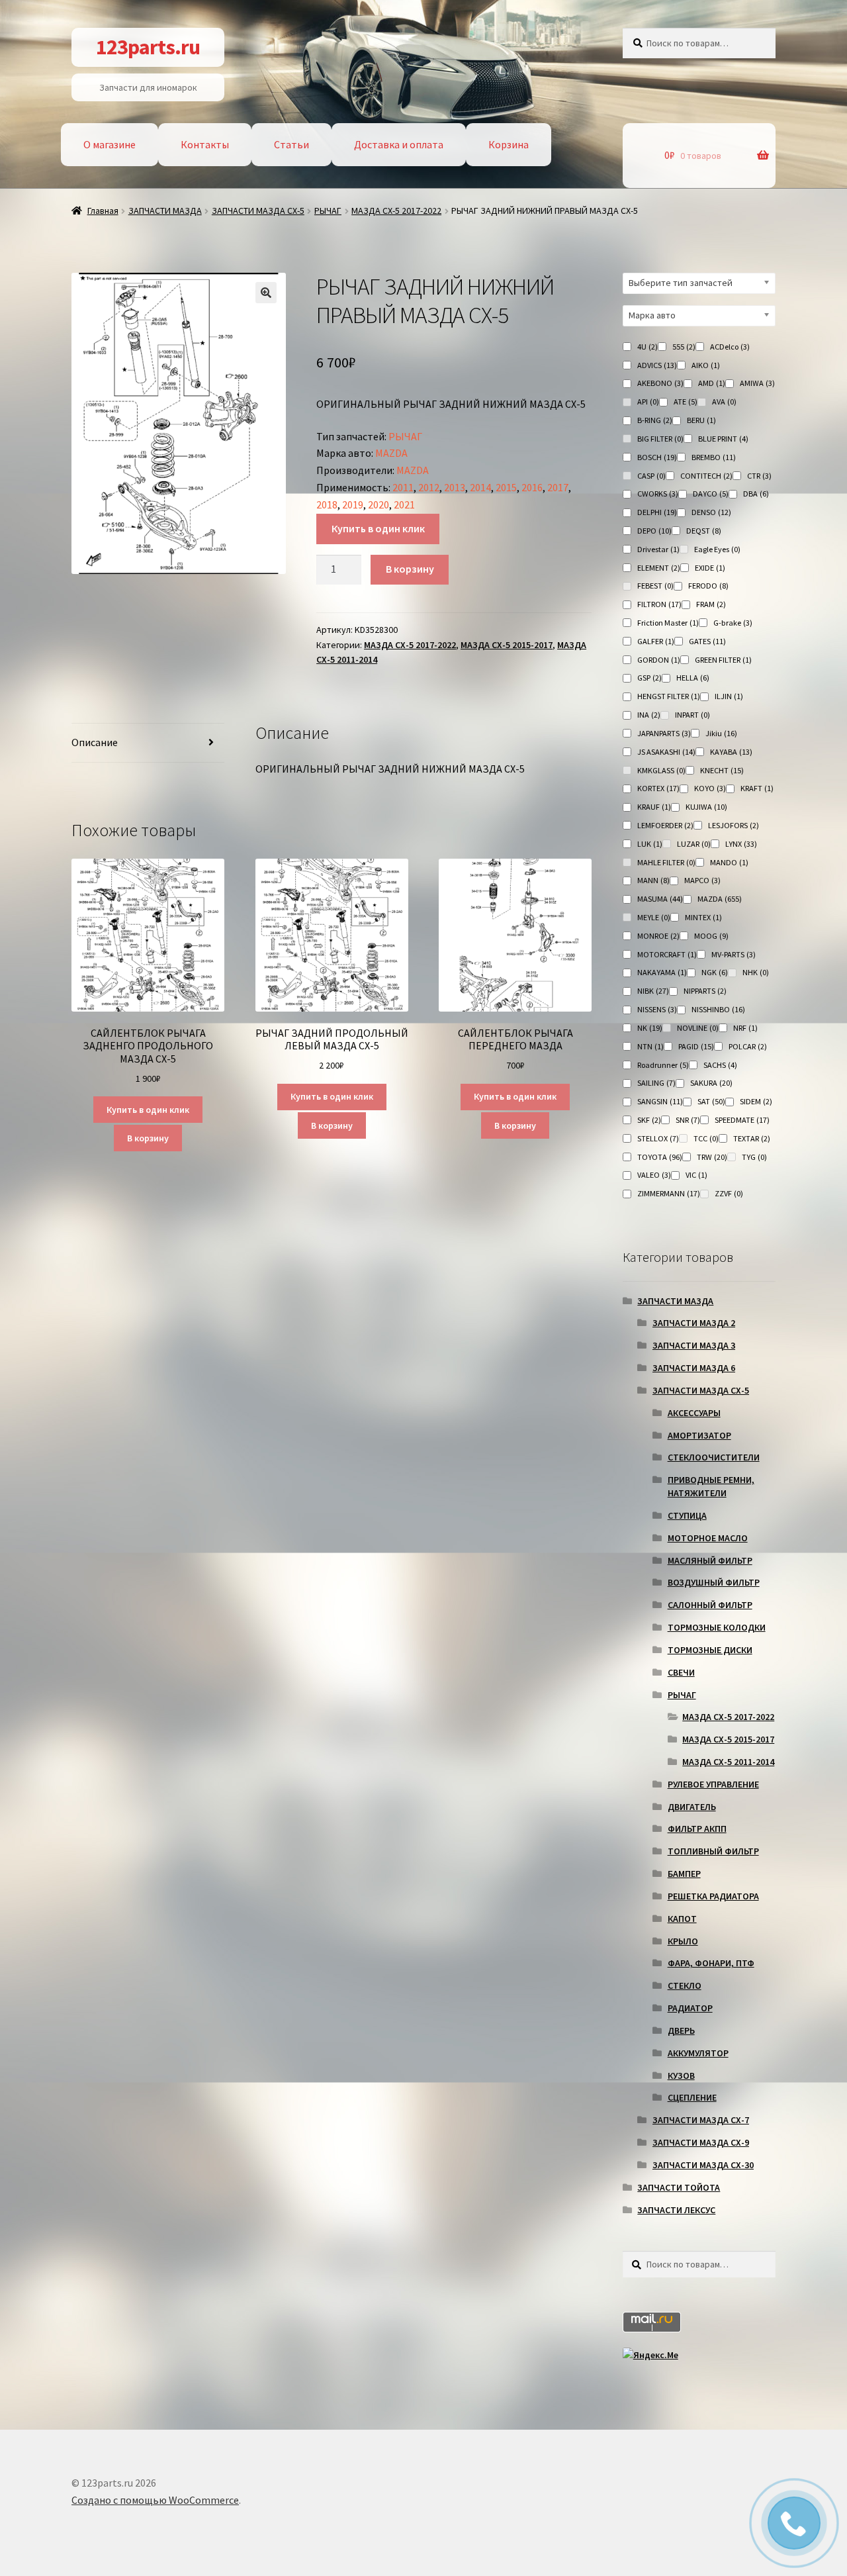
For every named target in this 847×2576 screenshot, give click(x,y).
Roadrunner (663, 1065)
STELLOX (658, 1138)
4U (647, 347)
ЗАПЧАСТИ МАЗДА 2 (694, 1323)
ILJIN (729, 696)
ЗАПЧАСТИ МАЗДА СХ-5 (258, 211)
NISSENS (657, 1009)
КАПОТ (682, 1919)
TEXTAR (752, 1138)
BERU (701, 420)
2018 (327, 504)
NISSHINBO (718, 1009)
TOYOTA (660, 1157)
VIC (696, 1175)
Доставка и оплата (399, 144)
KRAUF (654, 807)
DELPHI (657, 512)
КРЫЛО (683, 1941)
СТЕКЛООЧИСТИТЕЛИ (714, 1457)
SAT (711, 1101)
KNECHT (722, 770)
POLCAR (748, 1046)
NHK (756, 972)
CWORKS (658, 494)
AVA (724, 402)
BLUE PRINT (723, 439)
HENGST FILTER (669, 696)
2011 (403, 487)
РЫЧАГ (328, 211)
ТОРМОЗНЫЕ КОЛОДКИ (717, 1627)
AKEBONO (660, 383)
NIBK (653, 991)
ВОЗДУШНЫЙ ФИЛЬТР (714, 1582)
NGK (715, 972)
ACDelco (730, 347)
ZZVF (729, 1193)
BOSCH (657, 457)
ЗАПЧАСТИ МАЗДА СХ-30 (703, 2165)
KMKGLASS (661, 770)
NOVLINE (698, 1028)
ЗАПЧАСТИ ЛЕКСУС (676, 2210)
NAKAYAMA (662, 972)
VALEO (654, 1175)
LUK (650, 844)
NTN (650, 1046)
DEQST (704, 531)
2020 (379, 504)
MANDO (729, 862)
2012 (429, 487)
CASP (651, 476)
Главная (103, 211)
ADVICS (657, 365)
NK (650, 1028)
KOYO (710, 788)
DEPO (654, 531)
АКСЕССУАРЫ (694, 1413)
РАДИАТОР (690, 2008)
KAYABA (731, 752)
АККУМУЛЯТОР (698, 2053)
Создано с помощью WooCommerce (155, 2500)
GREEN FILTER (723, 660)
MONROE (658, 936)
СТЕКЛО (685, 1985)
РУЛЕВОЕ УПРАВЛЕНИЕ (713, 1784)
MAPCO (702, 880)
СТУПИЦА (687, 1515)
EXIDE (710, 568)
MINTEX (703, 917)
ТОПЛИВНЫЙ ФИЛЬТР (713, 1851)
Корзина (509, 144)
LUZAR (694, 844)
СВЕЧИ (681, 1672)
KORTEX (658, 788)
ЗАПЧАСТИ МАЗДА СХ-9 (701, 2142)
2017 (558, 487)
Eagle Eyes (717, 549)
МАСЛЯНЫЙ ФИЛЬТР (710, 1560)
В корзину (410, 569)
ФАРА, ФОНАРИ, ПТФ (711, 1963)
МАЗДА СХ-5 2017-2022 (396, 211)
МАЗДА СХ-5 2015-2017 (507, 645)
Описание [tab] (95, 742)
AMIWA (757, 383)
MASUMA (660, 899)
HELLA (693, 678)
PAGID (696, 1046)
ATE (686, 402)
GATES (707, 641)
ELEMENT (659, 568)
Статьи (291, 144)
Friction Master (668, 623)
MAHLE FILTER (666, 862)
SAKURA (711, 1083)
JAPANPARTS (664, 733)
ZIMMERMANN (669, 1193)
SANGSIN (660, 1101)
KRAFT (757, 788)
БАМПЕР (684, 1874)
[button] (266, 293)
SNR (688, 1120)
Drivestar (658, 549)
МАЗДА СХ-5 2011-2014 (728, 1762)
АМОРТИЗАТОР (699, 1435)
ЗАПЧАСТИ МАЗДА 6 (694, 1368)
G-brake (733, 623)
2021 (404, 504)
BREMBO (714, 457)
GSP (649, 678)
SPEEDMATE (742, 1120)
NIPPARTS (705, 991)
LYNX (741, 844)
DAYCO (711, 494)
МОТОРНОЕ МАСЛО (708, 1538)
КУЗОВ (681, 2075)
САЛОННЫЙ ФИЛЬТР (710, 1605)
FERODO (708, 586)
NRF (745, 1028)
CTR (759, 476)
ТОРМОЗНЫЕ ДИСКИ (710, 1650)
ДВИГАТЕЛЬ (692, 1807)
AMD (712, 383)
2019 (353, 504)
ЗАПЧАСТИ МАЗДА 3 (694, 1345)
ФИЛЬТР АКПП (697, 1829)
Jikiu (721, 733)
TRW (712, 1157)
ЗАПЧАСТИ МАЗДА (165, 211)
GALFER (656, 641)
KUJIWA (706, 807)
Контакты (205, 144)
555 (684, 347)
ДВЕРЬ (681, 2030)
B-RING (655, 420)
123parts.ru (148, 47)
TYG (754, 1157)
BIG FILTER (660, 439)
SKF (649, 1120)
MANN (653, 880)
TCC (706, 1138)
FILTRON (659, 604)
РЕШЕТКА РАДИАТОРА (713, 1896)
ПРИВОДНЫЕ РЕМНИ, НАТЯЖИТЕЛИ (711, 1486)
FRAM (711, 604)
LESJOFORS (734, 825)
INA (649, 715)
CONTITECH (706, 476)
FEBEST (655, 586)
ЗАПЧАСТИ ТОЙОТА (679, 2187)
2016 (532, 487)
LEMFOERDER (665, 825)
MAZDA (391, 453)
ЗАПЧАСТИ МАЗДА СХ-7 (701, 2120)
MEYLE (654, 917)
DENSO (711, 512)
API (648, 402)
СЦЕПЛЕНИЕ (692, 2097)
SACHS (720, 1065)
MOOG (711, 936)
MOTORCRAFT (667, 954)
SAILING (656, 1083)
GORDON (659, 660)
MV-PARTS (734, 954)
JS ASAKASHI (666, 752)
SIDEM (756, 1101)
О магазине (110, 144)
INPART (692, 715)
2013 (455, 487)
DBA (756, 494)
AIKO (706, 365)
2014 (480, 487)
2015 (506, 487)
